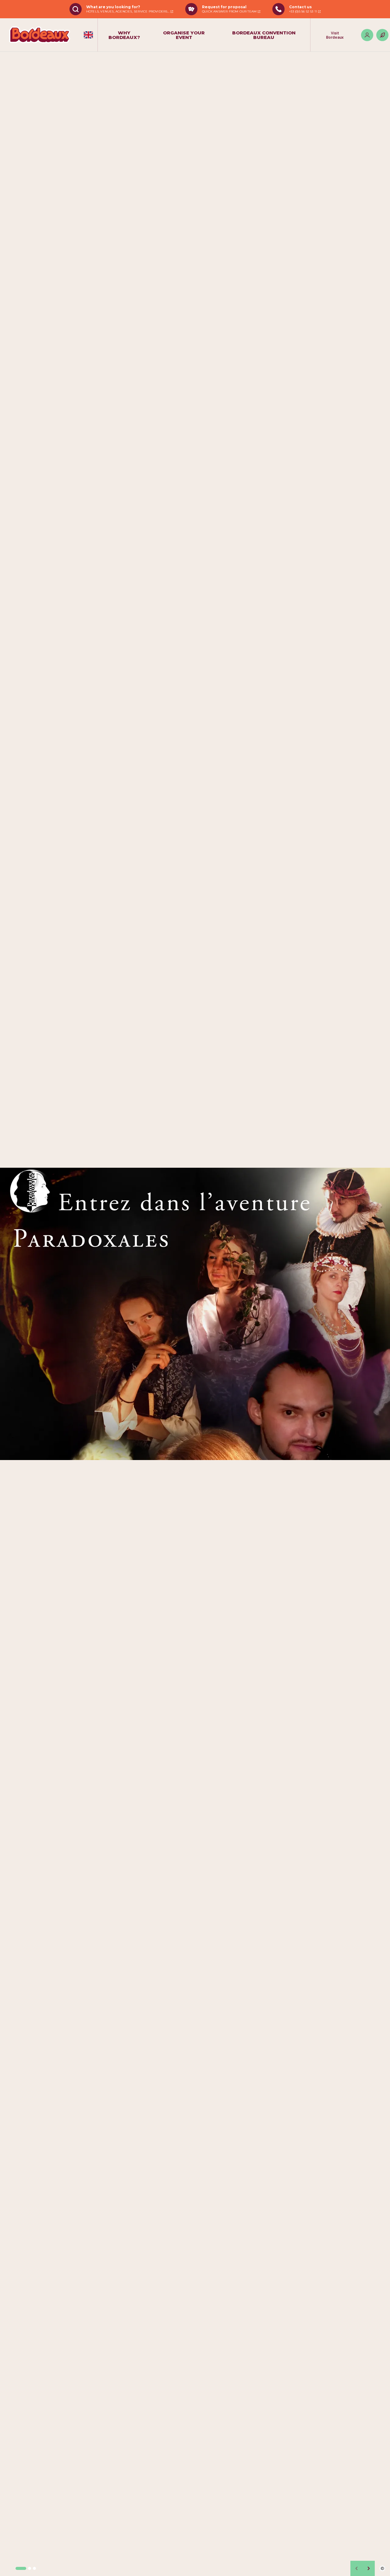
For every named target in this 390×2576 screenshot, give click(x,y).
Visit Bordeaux (335, 35)
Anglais (88, 35)
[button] (21, 2568)
